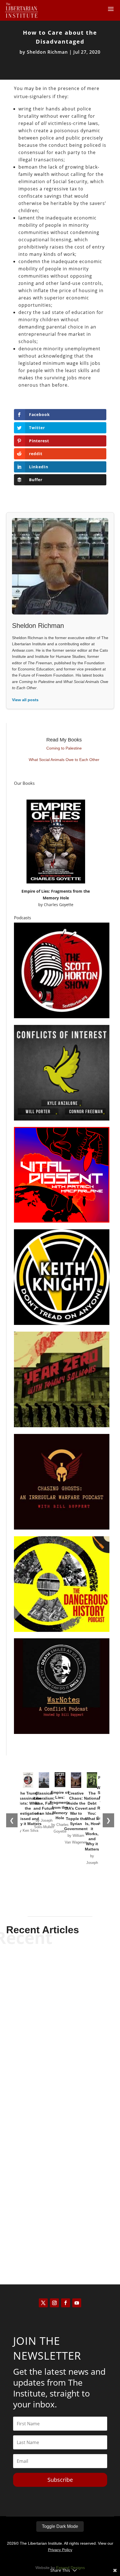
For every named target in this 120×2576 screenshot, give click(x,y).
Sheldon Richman (47, 52)
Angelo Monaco (50, 2052)
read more (60, 2062)
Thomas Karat (50, 2175)
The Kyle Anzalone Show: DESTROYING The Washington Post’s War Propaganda (60, 2220)
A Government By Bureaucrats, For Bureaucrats (60, 2040)
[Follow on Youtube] (77, 2303)
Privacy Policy (60, 2550)
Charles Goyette (59, 905)
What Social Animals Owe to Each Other (64, 760)
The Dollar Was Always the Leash (60, 2163)
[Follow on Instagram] (54, 2303)
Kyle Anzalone (50, 2236)
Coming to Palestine (64, 748)
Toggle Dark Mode (60, 2526)
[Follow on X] (43, 2303)
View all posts (25, 700)
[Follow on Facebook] (66, 2303)
